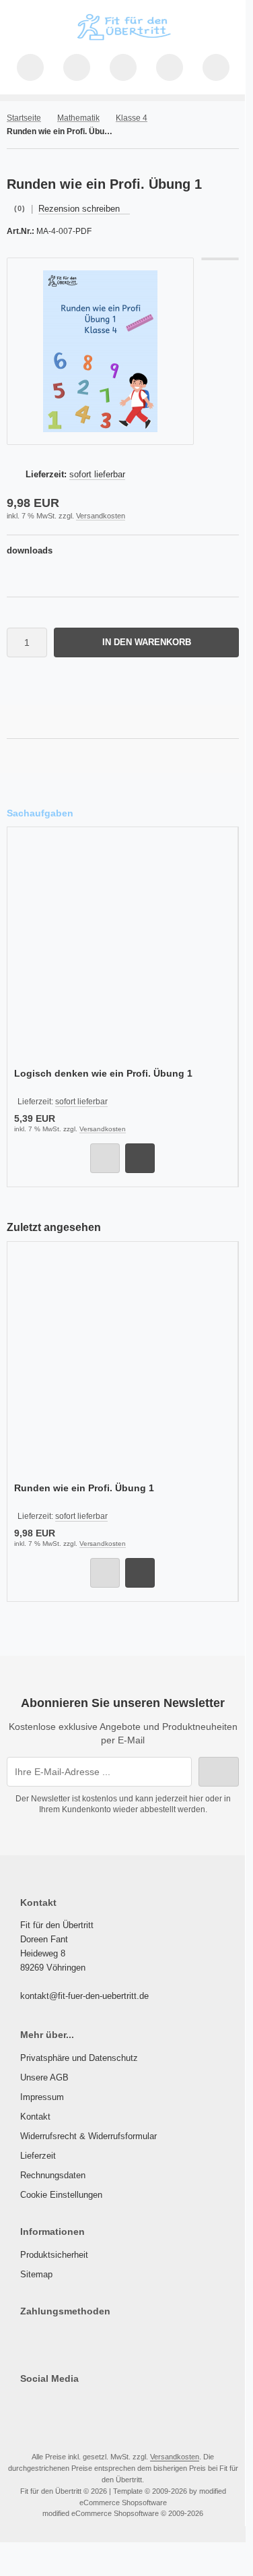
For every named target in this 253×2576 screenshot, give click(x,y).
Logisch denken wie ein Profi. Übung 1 (103, 1073)
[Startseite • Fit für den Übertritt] (123, 40)
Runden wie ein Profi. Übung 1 (84, 1488)
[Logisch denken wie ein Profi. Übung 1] (122, 949)
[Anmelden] (123, 67)
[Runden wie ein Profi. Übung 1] (122, 1364)
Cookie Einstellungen (61, 2195)
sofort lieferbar (97, 474)
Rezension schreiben (79, 209)
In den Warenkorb (147, 642)
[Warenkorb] (170, 67)
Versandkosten (101, 516)
